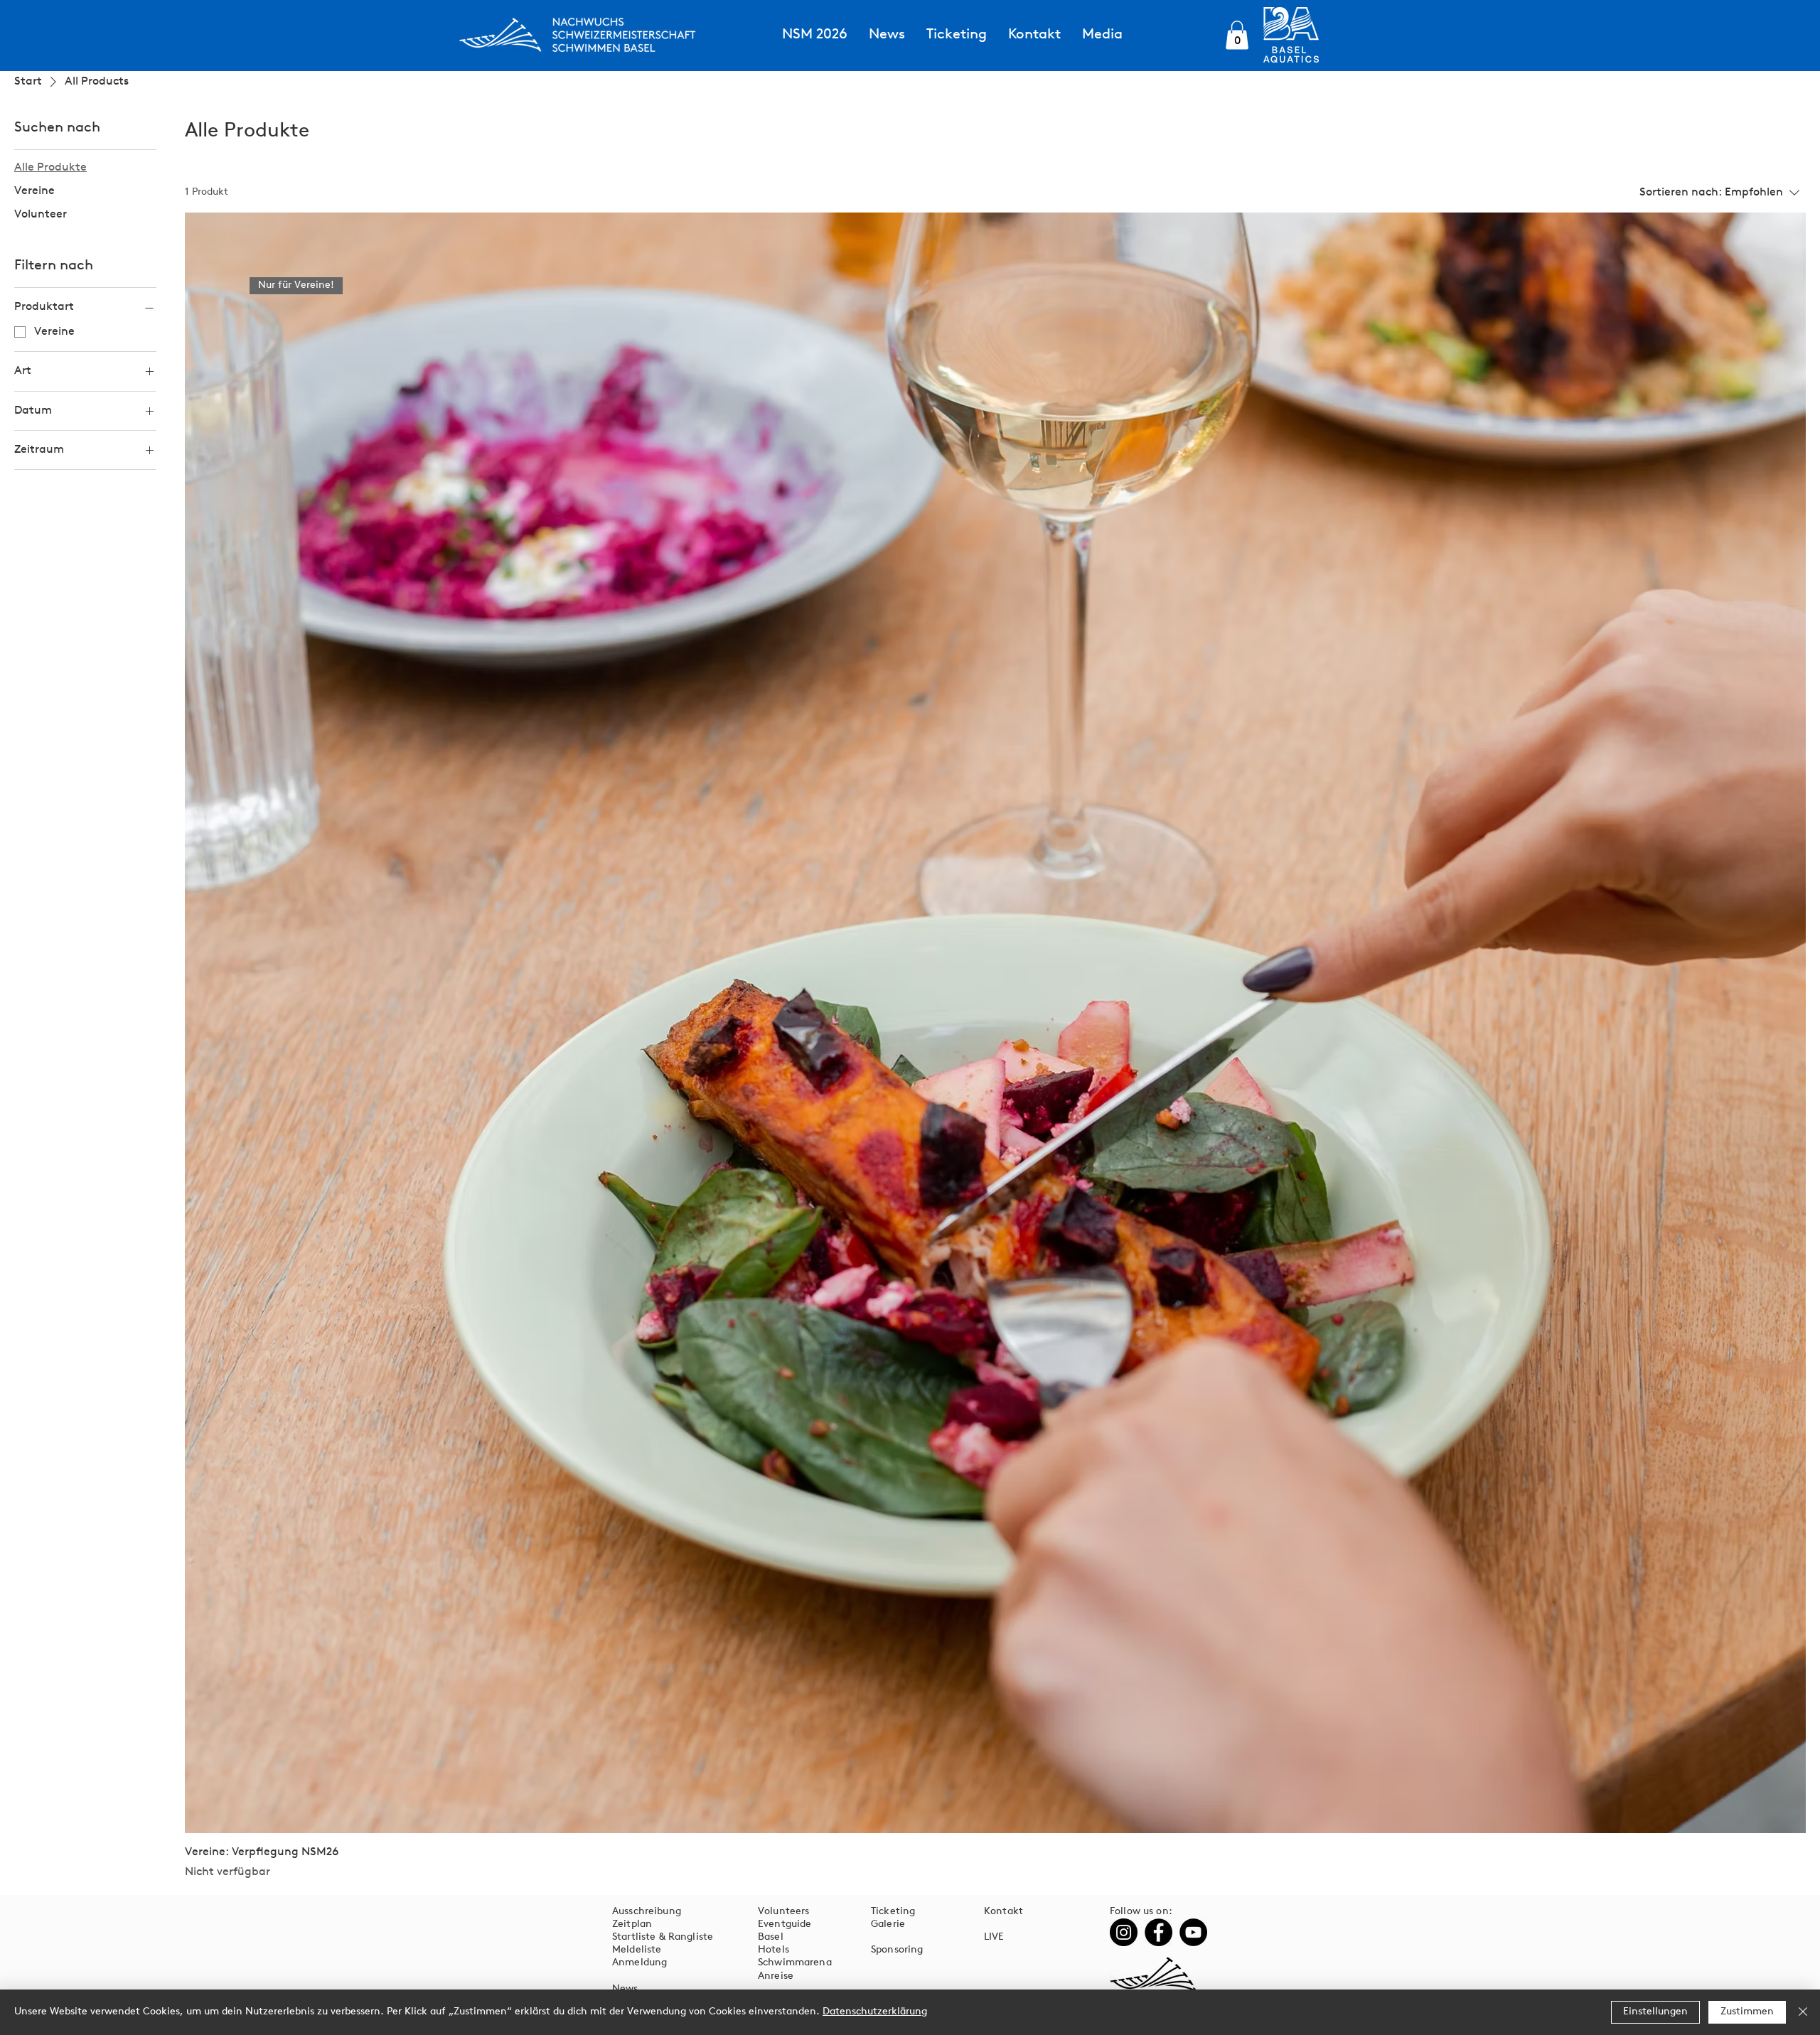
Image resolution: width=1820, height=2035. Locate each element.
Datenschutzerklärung (875, 2012)
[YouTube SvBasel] (1193, 1932)
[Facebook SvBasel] (1158, 1932)
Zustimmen (1747, 2012)
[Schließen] (1803, 2012)
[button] (1237, 35)
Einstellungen (1655, 2012)
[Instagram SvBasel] (1124, 1932)
